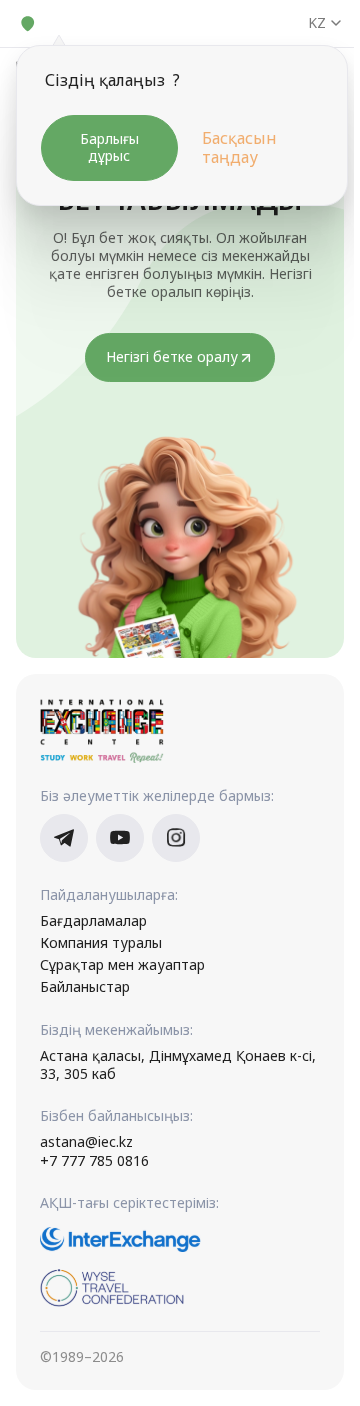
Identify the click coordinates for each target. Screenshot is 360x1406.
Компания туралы (101, 943)
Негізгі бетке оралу (172, 356)
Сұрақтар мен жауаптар (122, 965)
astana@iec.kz (86, 1142)
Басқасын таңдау (239, 148)
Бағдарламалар (93, 921)
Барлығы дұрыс (109, 147)
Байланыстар (85, 987)
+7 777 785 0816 (94, 1161)
